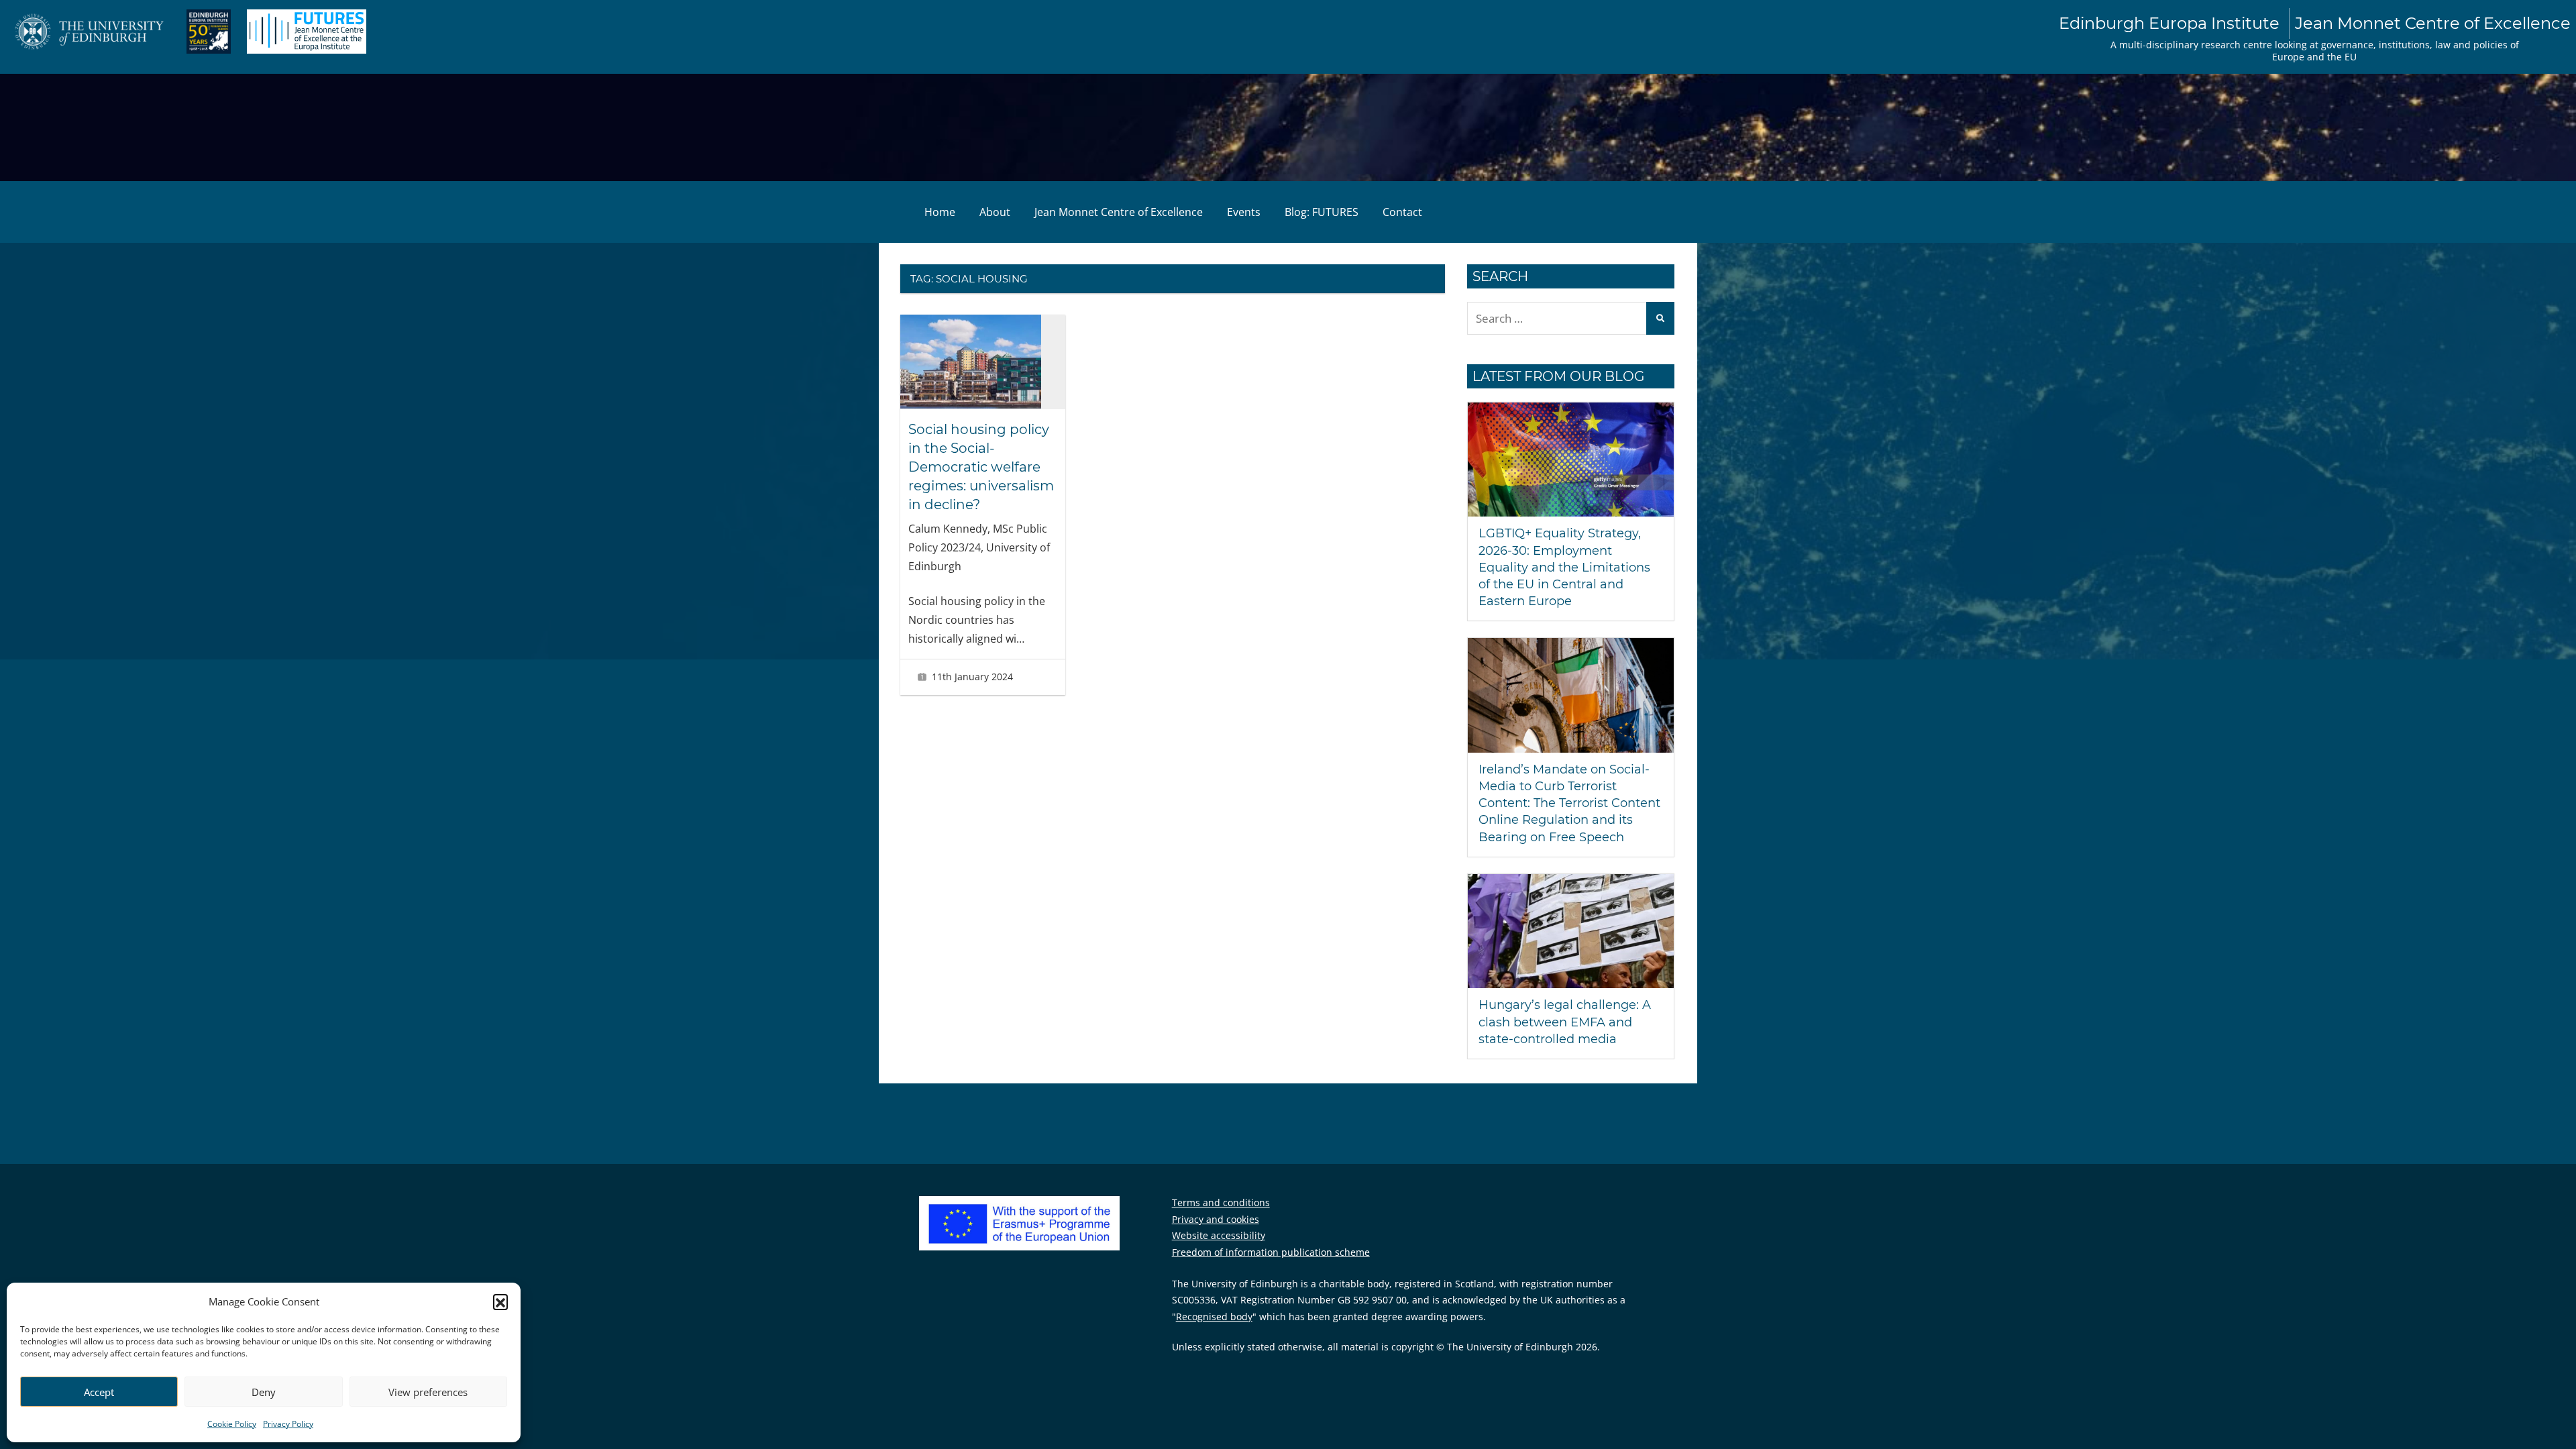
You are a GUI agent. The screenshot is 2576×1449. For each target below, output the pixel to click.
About (995, 212)
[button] (500, 1301)
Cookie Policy (232, 1424)
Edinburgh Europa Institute (2315, 23)
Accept (99, 1392)
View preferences (428, 1392)
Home (940, 212)
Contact (1402, 212)
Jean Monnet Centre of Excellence (1119, 212)
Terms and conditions (1221, 1202)
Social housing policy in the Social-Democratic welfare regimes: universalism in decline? (981, 467)
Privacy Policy (288, 1424)
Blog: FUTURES (1322, 212)
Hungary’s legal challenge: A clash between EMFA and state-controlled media (1565, 1022)
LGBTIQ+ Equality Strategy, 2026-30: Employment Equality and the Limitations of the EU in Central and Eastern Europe (1564, 567)
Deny (264, 1392)
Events (1244, 212)
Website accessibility (1219, 1235)
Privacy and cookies (1216, 1219)
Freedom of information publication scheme (1271, 1252)
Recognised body (1214, 1317)
